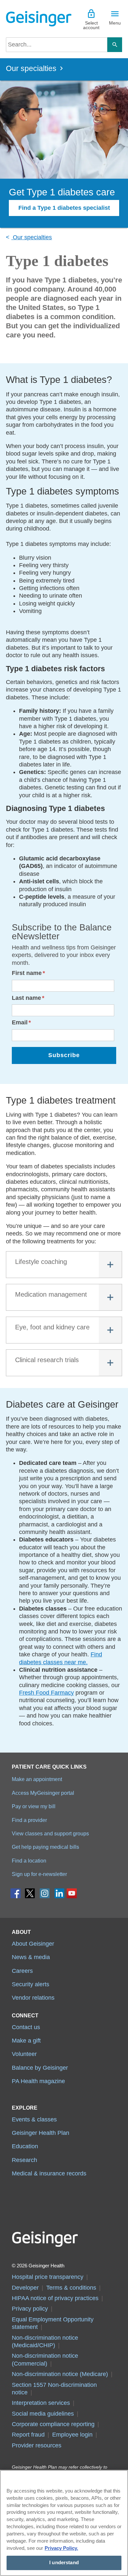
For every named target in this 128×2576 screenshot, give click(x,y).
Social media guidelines (43, 2414)
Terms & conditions (71, 2288)
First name (27, 973)
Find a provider (29, 1820)
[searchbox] (57, 45)
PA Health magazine (38, 2081)
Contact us (26, 2027)
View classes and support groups (50, 1833)
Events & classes (34, 2119)
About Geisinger (33, 1944)
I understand (64, 2563)
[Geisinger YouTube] (72, 1895)
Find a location (29, 1861)
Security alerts (31, 1984)
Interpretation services (41, 2403)
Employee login (72, 2435)
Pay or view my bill (34, 1806)
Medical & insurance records (49, 2173)
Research (24, 2160)
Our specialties (31, 69)
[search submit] (115, 45)
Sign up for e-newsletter (39, 1874)
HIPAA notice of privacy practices (55, 2298)
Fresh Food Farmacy (46, 1693)
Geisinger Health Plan (41, 2133)
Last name (26, 998)
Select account (91, 25)
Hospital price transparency (48, 2277)
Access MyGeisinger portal (43, 1793)
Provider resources (37, 2445)
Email (20, 1022)
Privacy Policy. (61, 2548)
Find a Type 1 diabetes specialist (64, 208)
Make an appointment (37, 1779)
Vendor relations (33, 1998)
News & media (31, 1957)
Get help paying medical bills (45, 1847)
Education (25, 2146)
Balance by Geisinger (40, 2068)
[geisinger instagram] (45, 1895)
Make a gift (26, 2041)
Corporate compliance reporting (53, 2424)
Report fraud (28, 2435)
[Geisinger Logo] (35, 19)
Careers (22, 1971)
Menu (115, 23)
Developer (25, 2288)
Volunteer (24, 2054)
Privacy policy (30, 2309)
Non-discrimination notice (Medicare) (60, 2374)
